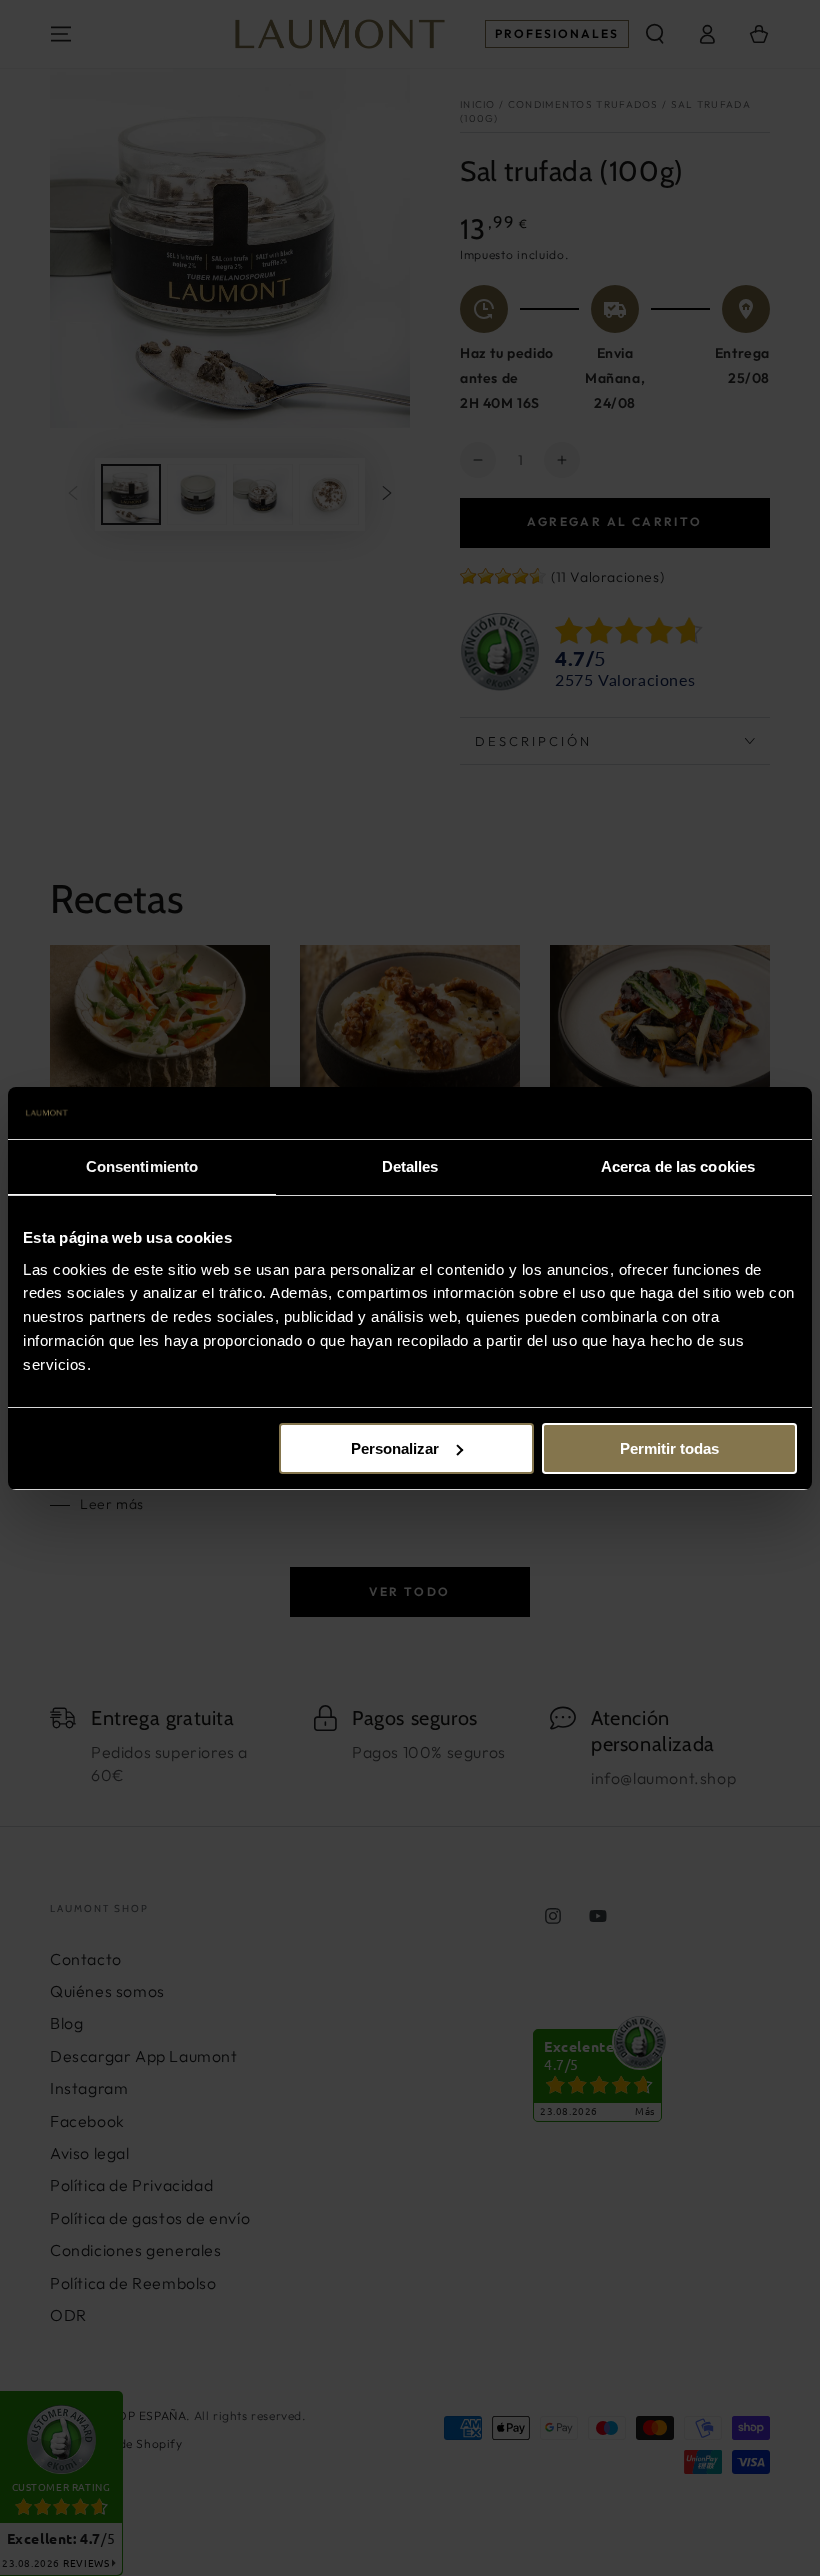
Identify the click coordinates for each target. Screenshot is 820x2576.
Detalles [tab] (410, 1166)
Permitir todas (669, 1449)
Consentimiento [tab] (142, 1166)
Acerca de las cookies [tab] (678, 1166)
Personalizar (395, 1449)
